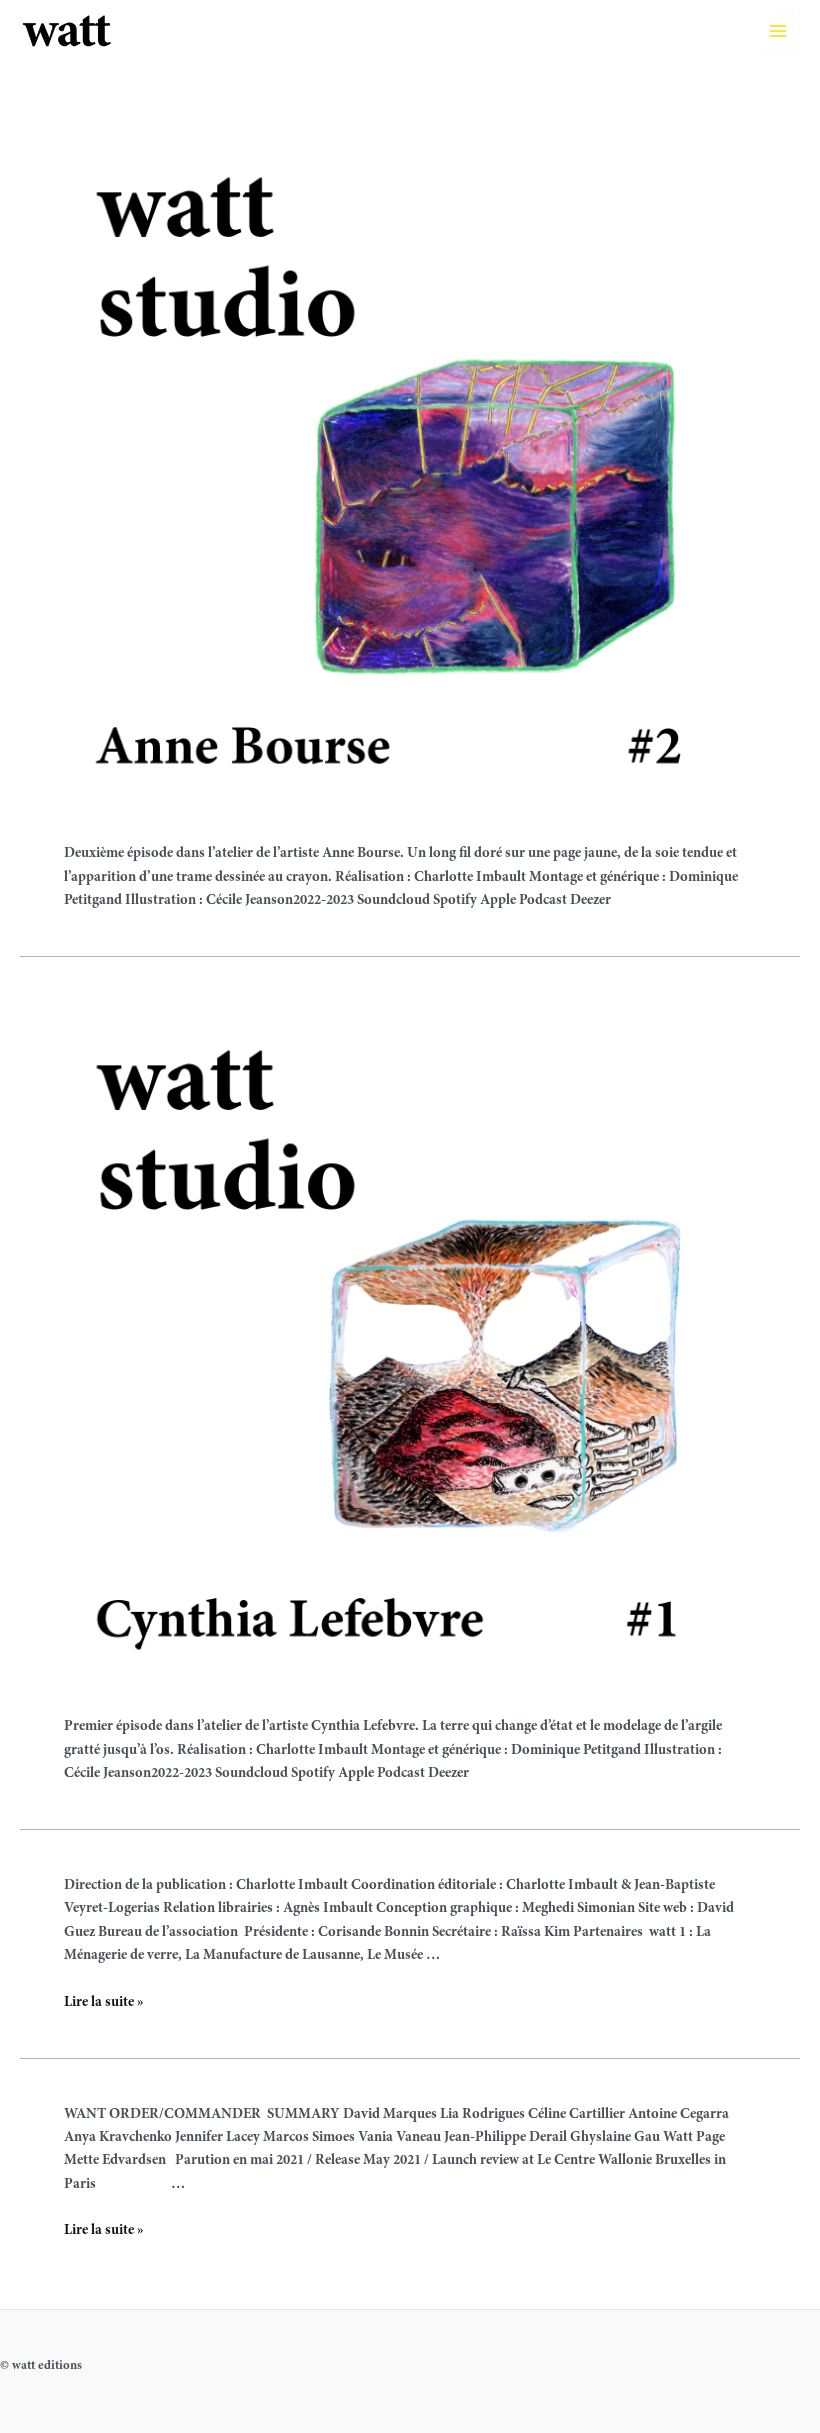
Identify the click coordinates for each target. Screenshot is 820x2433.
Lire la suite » (104, 2002)
